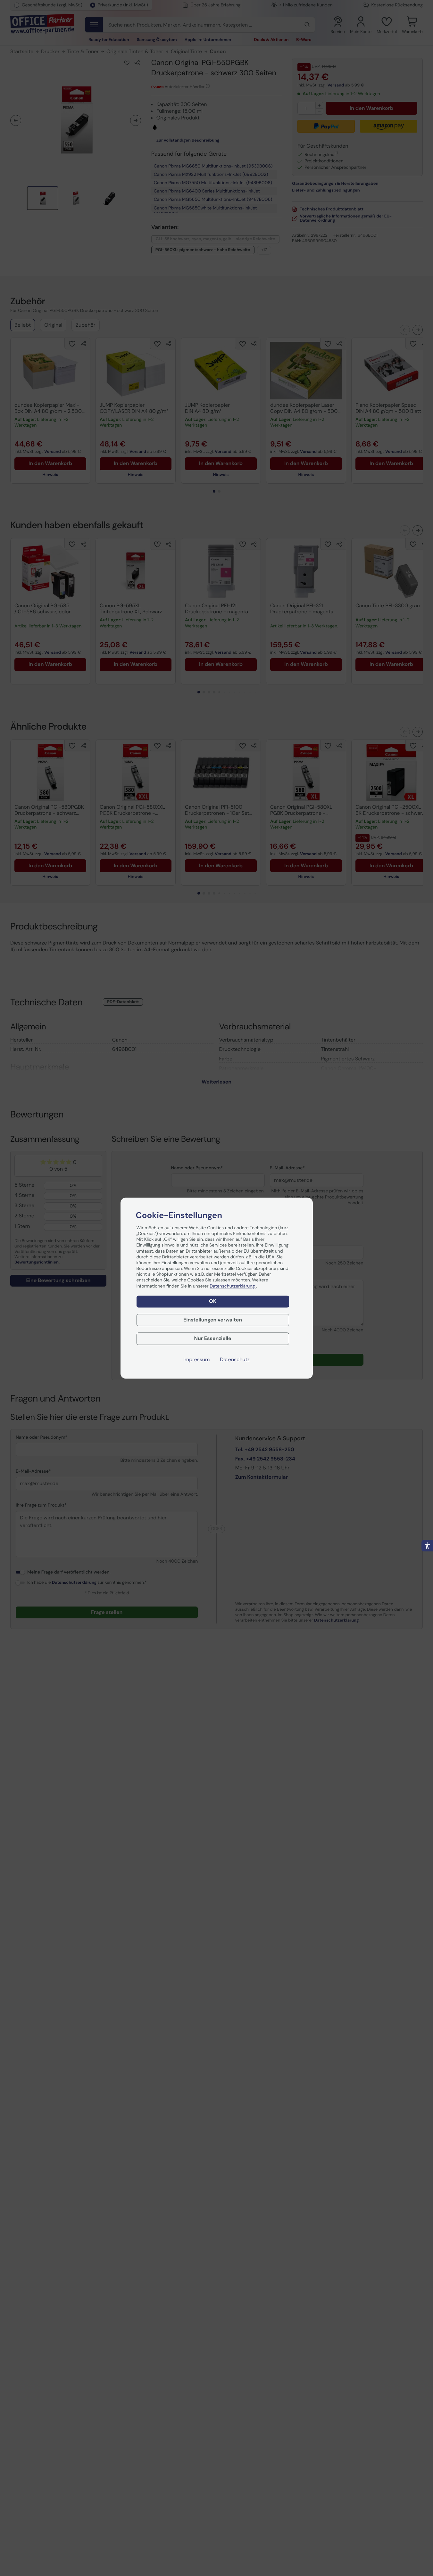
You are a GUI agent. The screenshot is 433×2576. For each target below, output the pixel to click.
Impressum (196, 1360)
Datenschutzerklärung (233, 1286)
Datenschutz (235, 1360)
